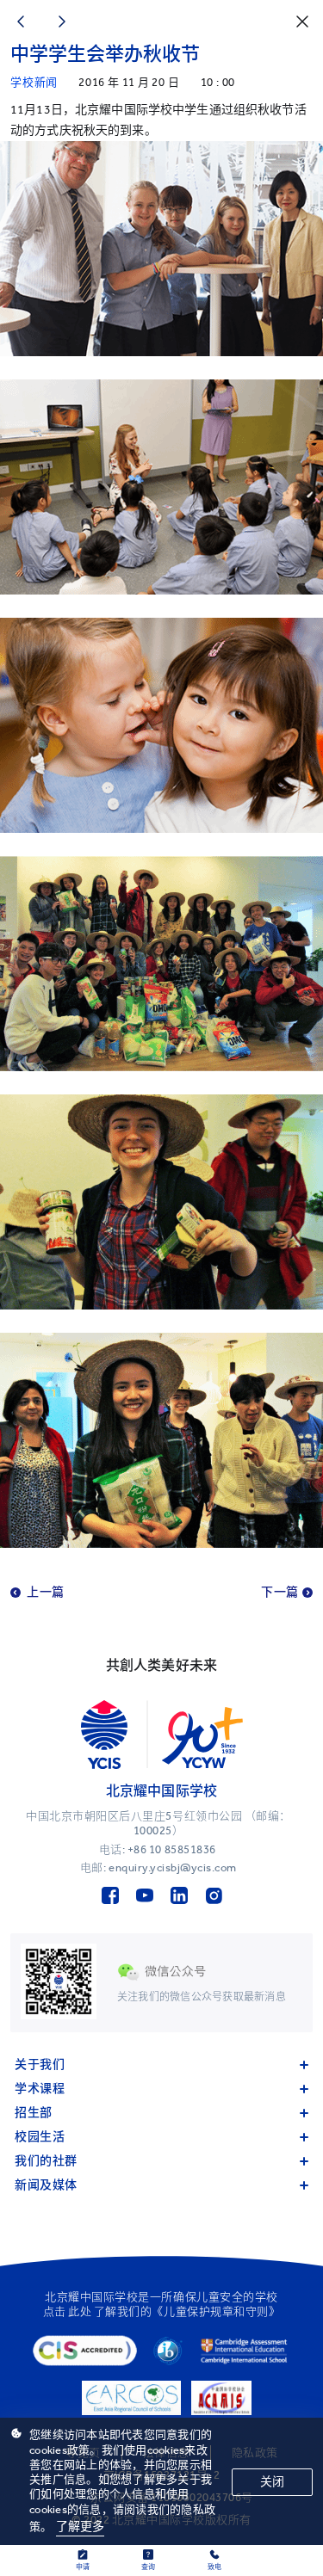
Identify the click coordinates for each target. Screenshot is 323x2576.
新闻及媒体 (46, 2185)
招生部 (34, 2113)
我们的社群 (46, 2161)
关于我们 (40, 2064)
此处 (80, 2311)
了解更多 (81, 2527)
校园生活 (40, 2137)
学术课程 (40, 2089)
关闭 (272, 2482)
